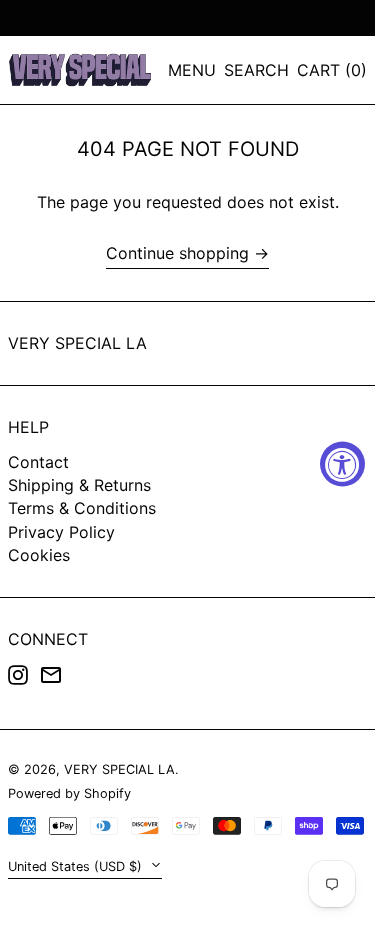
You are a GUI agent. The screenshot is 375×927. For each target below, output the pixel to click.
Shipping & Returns (79, 485)
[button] (256, 70)
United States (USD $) (77, 866)
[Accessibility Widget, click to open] (342, 463)
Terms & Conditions (82, 508)
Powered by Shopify (69, 793)
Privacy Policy (61, 532)
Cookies (39, 555)
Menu (192, 70)
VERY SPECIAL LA (77, 343)
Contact (38, 462)
